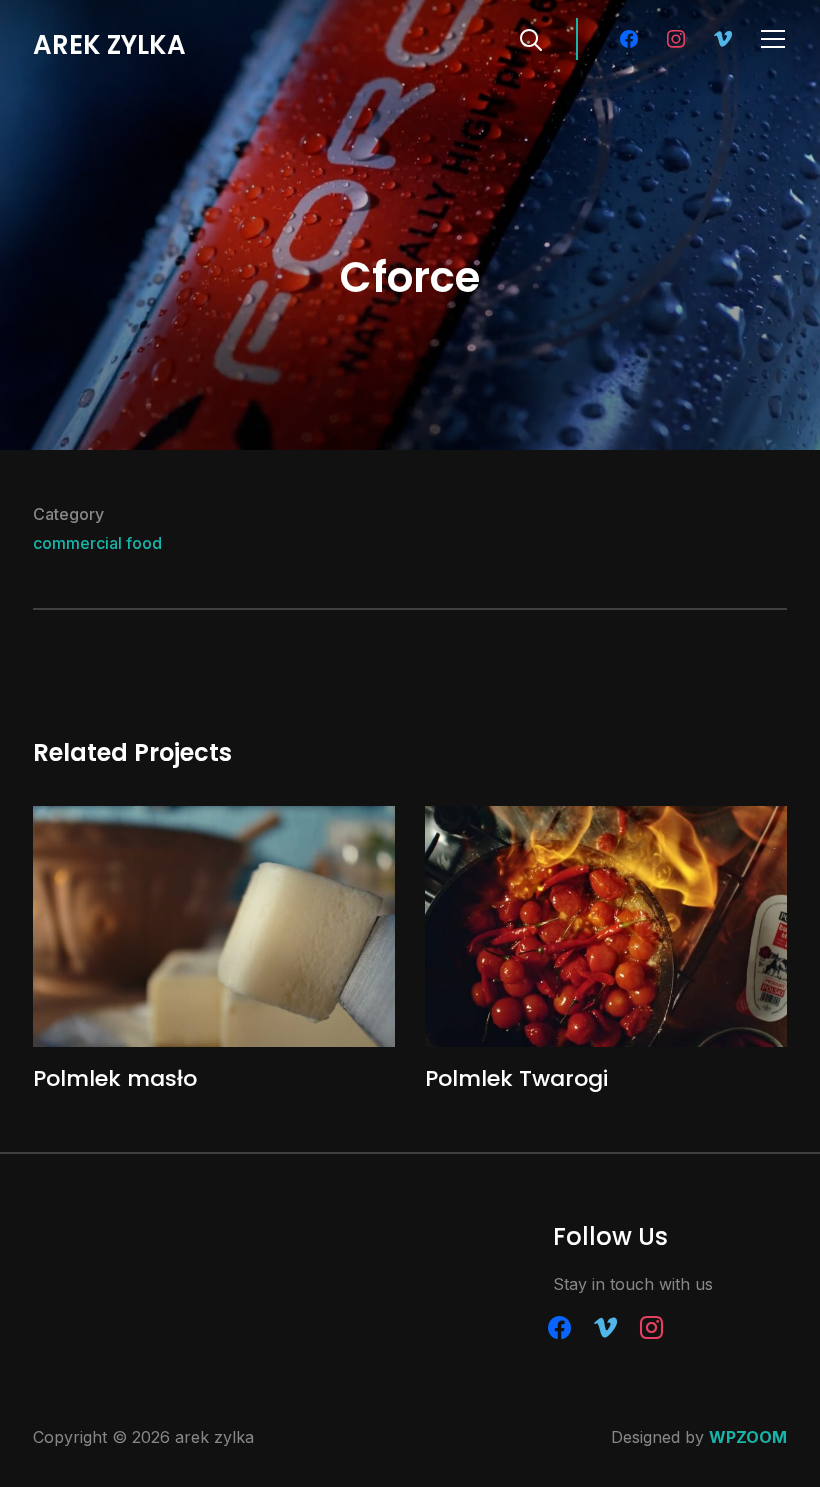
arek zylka (109, 45)
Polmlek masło (115, 1078)
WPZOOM (748, 1437)
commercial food (97, 543)
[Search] (531, 38)
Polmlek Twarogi (516, 1078)
